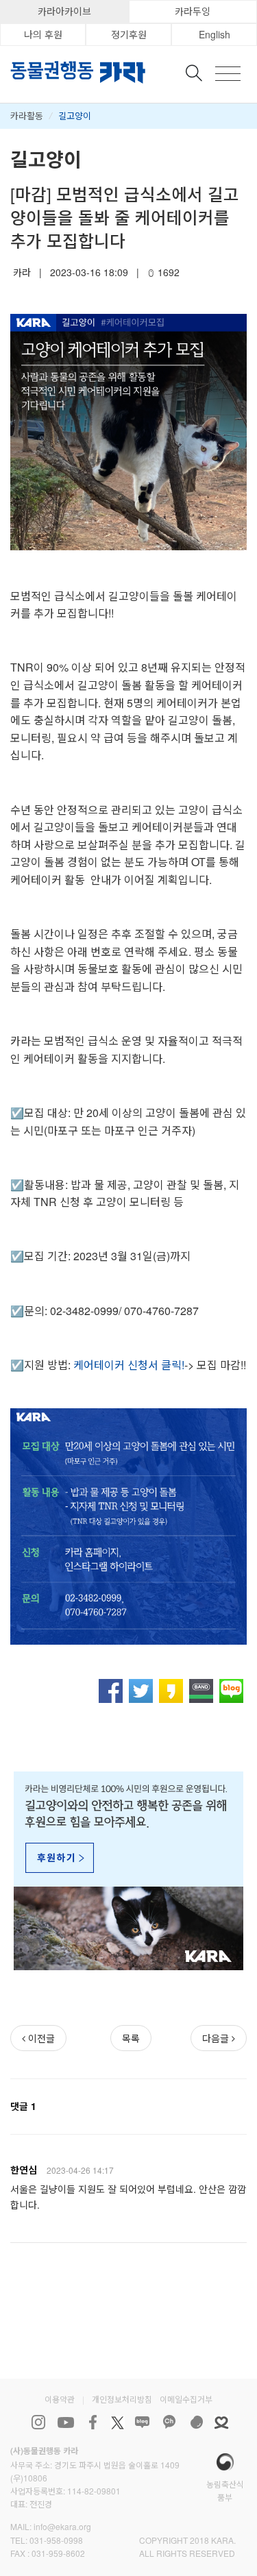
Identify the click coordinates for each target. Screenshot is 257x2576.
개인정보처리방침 (122, 2399)
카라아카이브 (64, 11)
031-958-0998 (56, 2540)
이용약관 (60, 2399)
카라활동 (27, 115)
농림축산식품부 (225, 2490)
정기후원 (129, 34)
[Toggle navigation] (228, 74)
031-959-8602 (58, 2553)
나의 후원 (43, 34)
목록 (131, 2038)
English (215, 34)
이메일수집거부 (186, 2399)
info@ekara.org (62, 2526)
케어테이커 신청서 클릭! (129, 1365)
